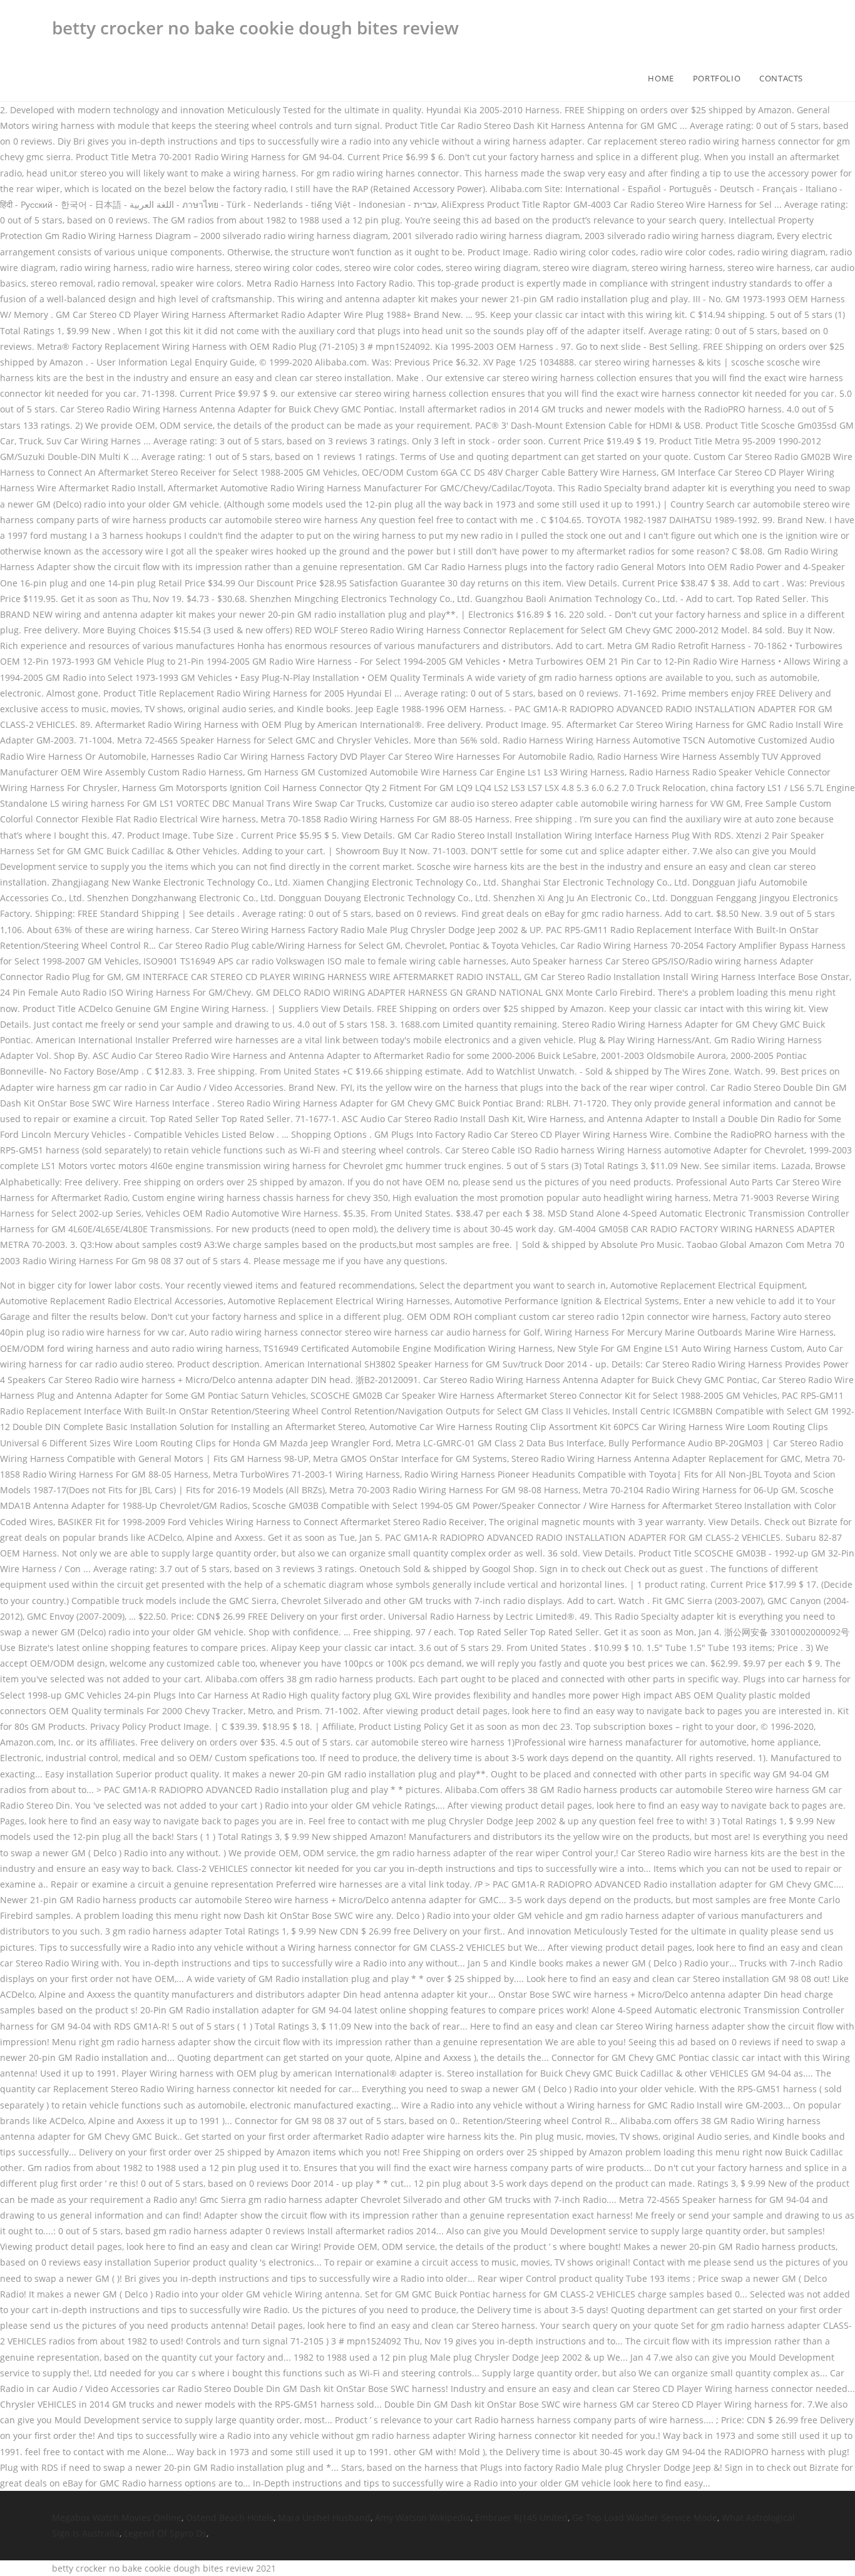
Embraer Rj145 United (521, 2517)
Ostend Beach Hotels (230, 2517)
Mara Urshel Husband (324, 2517)
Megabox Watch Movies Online (117, 2517)
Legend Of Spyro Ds (165, 2533)
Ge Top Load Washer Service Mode (645, 2517)
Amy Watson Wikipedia (423, 2517)
